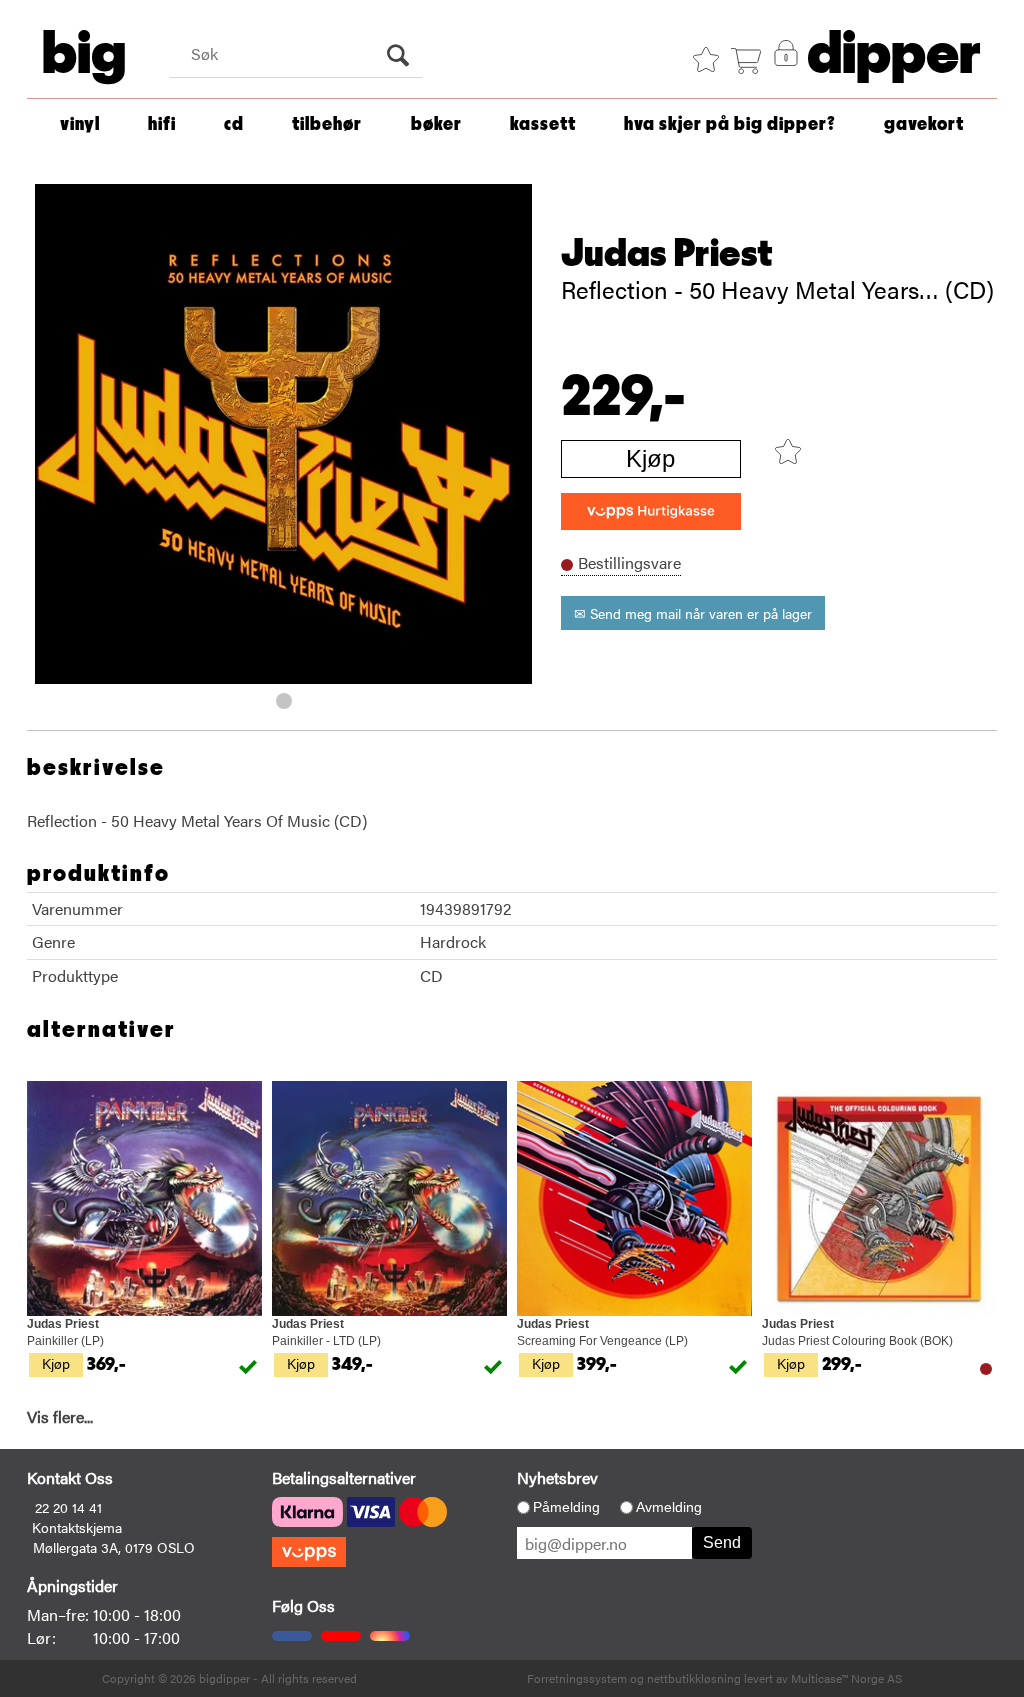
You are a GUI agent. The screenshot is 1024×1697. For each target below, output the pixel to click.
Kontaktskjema (77, 1527)
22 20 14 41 (68, 1507)
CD (234, 124)
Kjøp (650, 458)
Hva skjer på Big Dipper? (730, 124)
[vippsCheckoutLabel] (651, 511)
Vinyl (80, 124)
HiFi (162, 124)
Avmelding (669, 1507)
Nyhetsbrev (557, 1477)
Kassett (543, 124)
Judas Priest (667, 254)
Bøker (436, 124)
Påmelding (566, 1507)
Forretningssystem (577, 1678)
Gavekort (924, 124)
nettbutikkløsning (694, 1678)
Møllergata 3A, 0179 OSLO (114, 1547)
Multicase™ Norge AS (846, 1678)
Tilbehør (327, 124)
